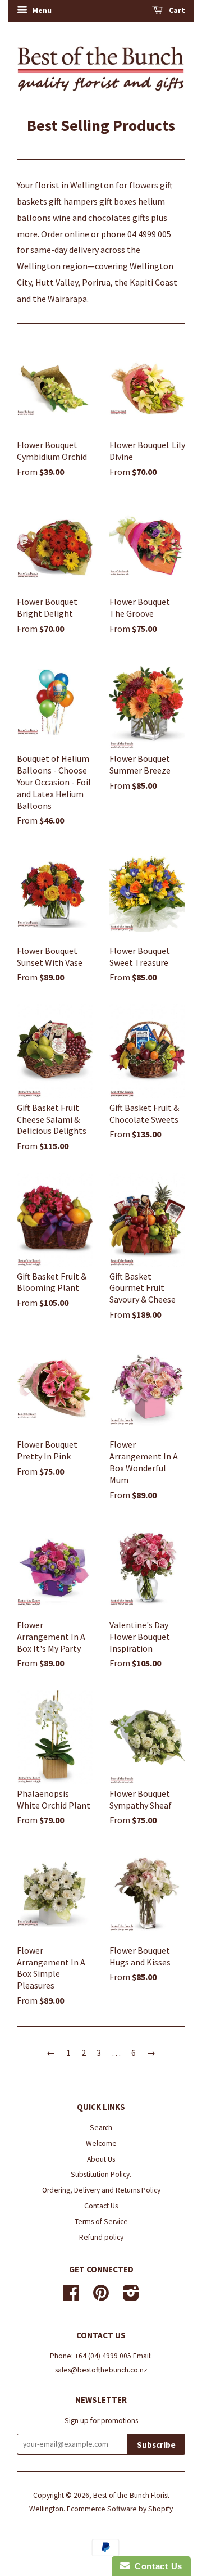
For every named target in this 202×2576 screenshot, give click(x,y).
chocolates (109, 218)
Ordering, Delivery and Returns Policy (101, 2190)
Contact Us (101, 2206)
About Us (101, 2159)
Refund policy (101, 2237)
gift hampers (73, 201)
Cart (176, 10)
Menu (41, 10)
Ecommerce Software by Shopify (120, 2509)
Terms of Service (101, 2222)
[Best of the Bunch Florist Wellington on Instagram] (131, 2297)
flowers (144, 185)
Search (101, 2128)
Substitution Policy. (101, 2174)
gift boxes (118, 201)
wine (62, 218)
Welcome (101, 2143)
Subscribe (156, 2445)
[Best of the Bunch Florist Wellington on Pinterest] (101, 2297)
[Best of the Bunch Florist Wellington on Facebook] (71, 2297)
